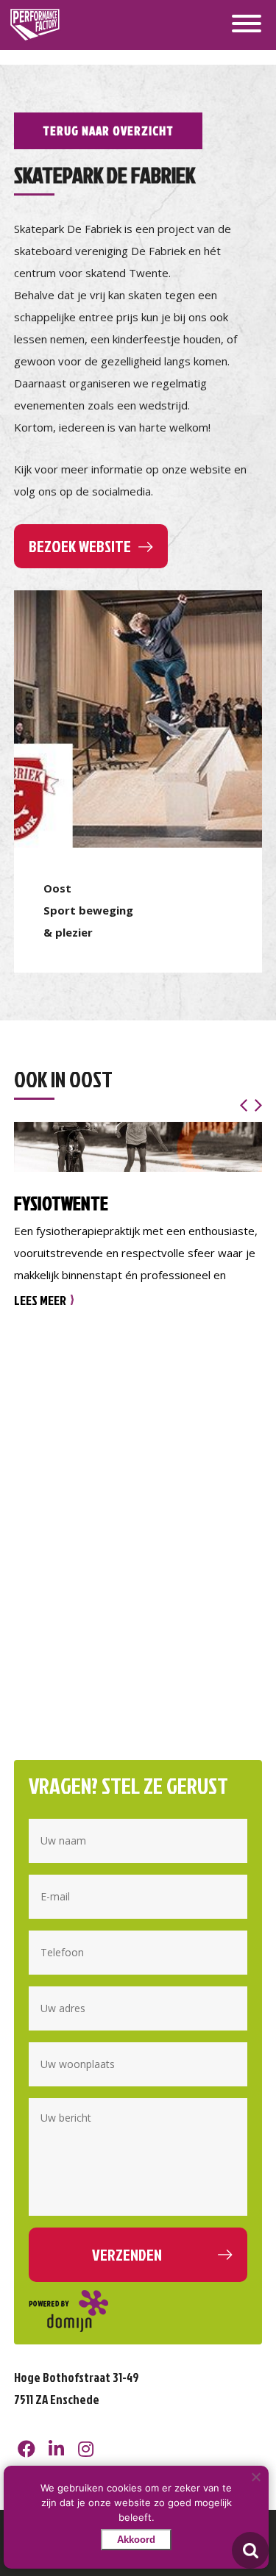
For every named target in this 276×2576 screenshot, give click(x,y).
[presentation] (244, 1105)
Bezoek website (80, 546)
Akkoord (136, 2540)
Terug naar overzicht (108, 130)
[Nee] (255, 2477)
